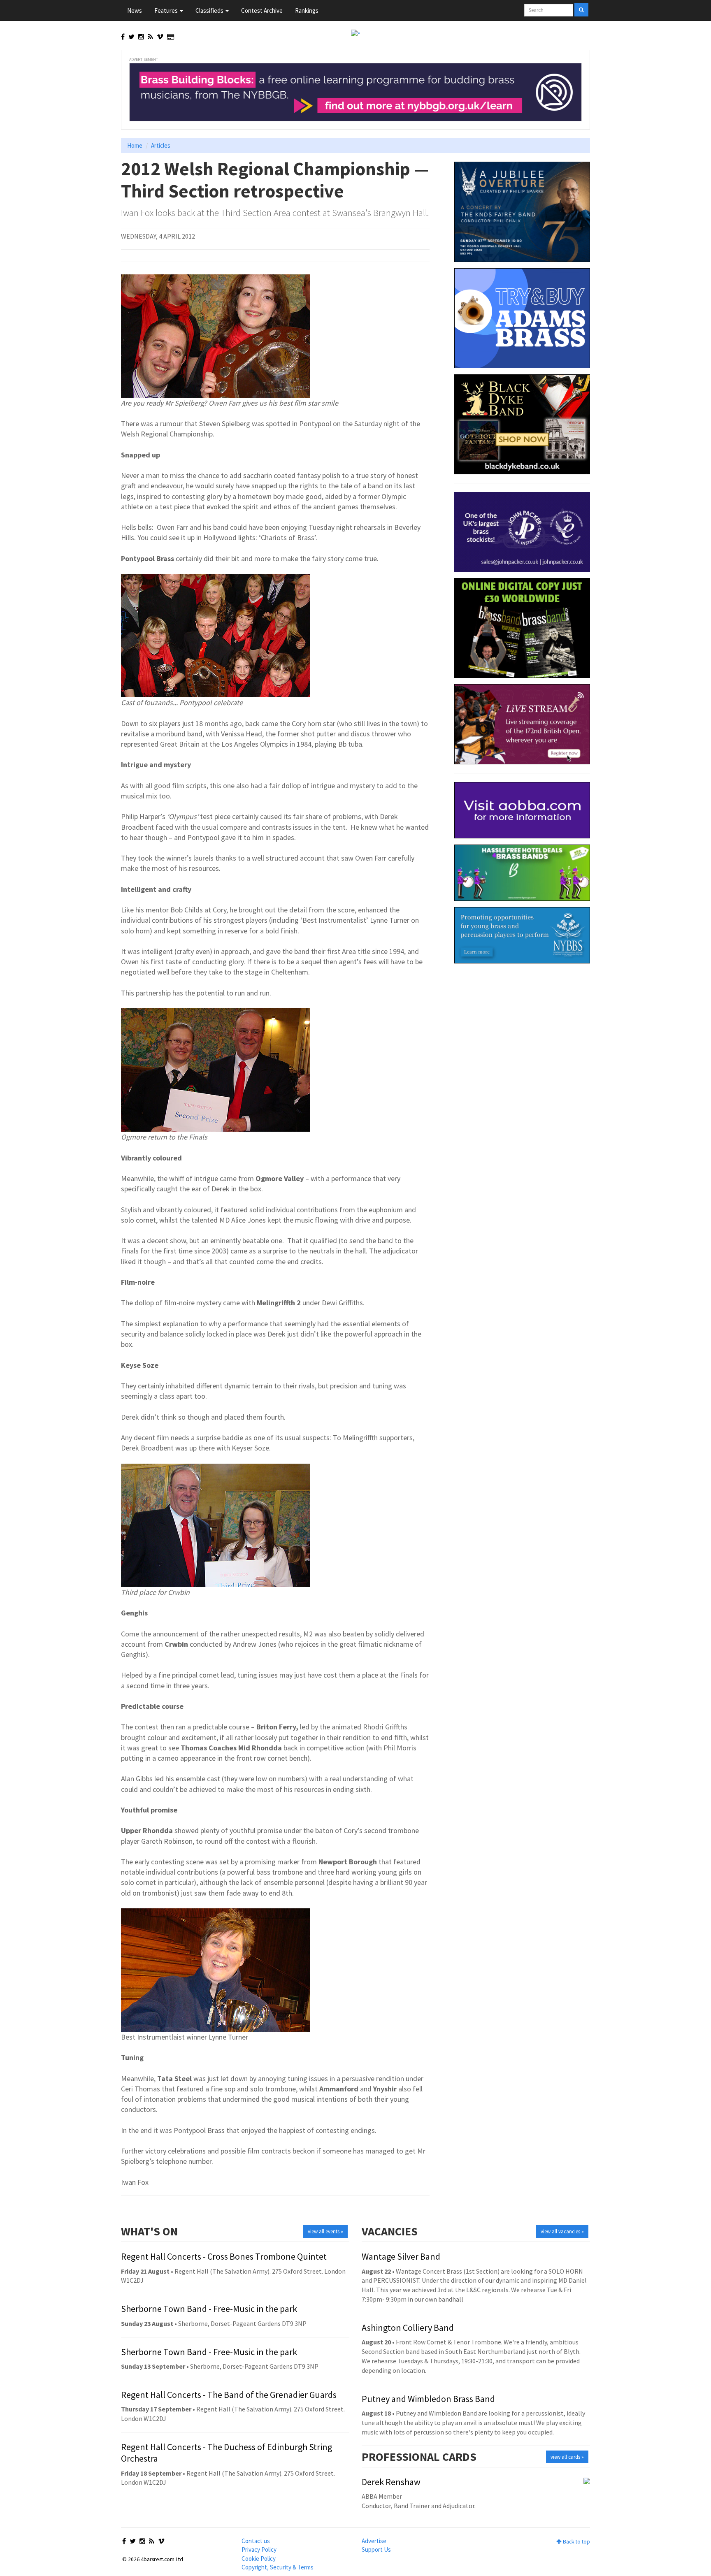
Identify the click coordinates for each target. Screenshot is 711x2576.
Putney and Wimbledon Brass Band (428, 2399)
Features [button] (167, 10)
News (135, 10)
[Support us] (171, 37)
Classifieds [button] (210, 10)
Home (135, 145)
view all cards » (567, 2457)
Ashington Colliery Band (408, 2328)
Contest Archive (262, 10)
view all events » (325, 2231)
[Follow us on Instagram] (141, 37)
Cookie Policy (259, 2559)
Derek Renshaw (391, 2482)
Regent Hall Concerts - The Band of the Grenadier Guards (229, 2395)
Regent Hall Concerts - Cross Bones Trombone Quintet (224, 2256)
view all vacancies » (562, 2231)
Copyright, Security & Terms (278, 2567)
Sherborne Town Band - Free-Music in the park (209, 2309)
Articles (161, 145)
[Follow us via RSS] (150, 37)
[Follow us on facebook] (123, 37)
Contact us (256, 2541)
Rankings (307, 10)
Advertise (374, 2541)
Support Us (376, 2549)
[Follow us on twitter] (131, 37)
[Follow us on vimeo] (160, 37)
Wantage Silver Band (401, 2256)
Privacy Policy (259, 2549)
